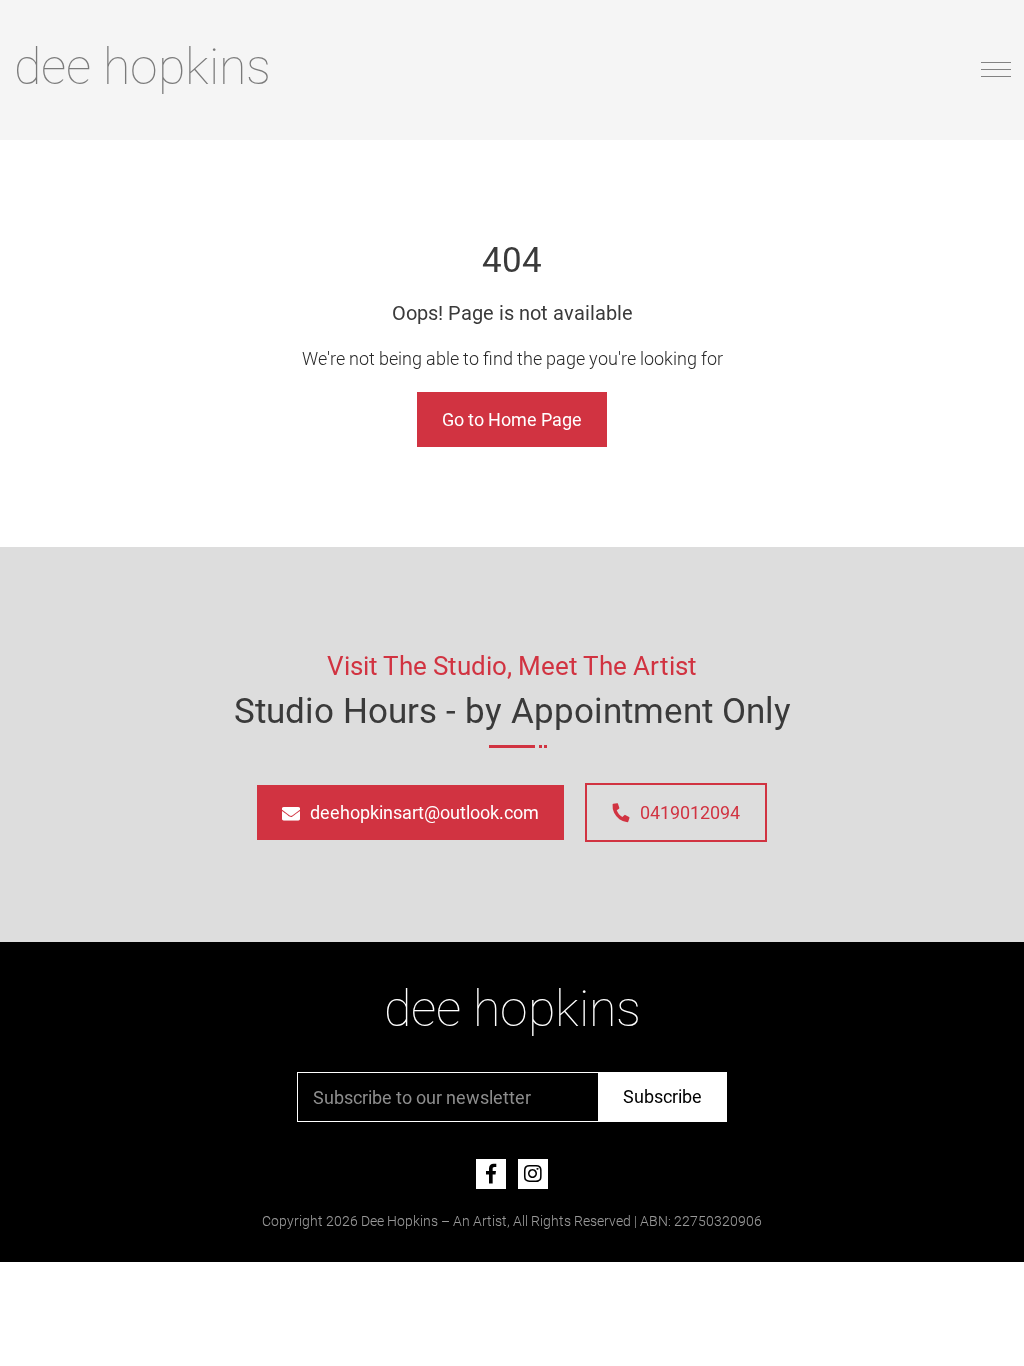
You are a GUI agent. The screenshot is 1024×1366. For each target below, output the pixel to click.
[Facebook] (491, 1174)
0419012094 (690, 812)
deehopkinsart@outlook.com (424, 812)
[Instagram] (533, 1174)
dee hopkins (142, 67)
